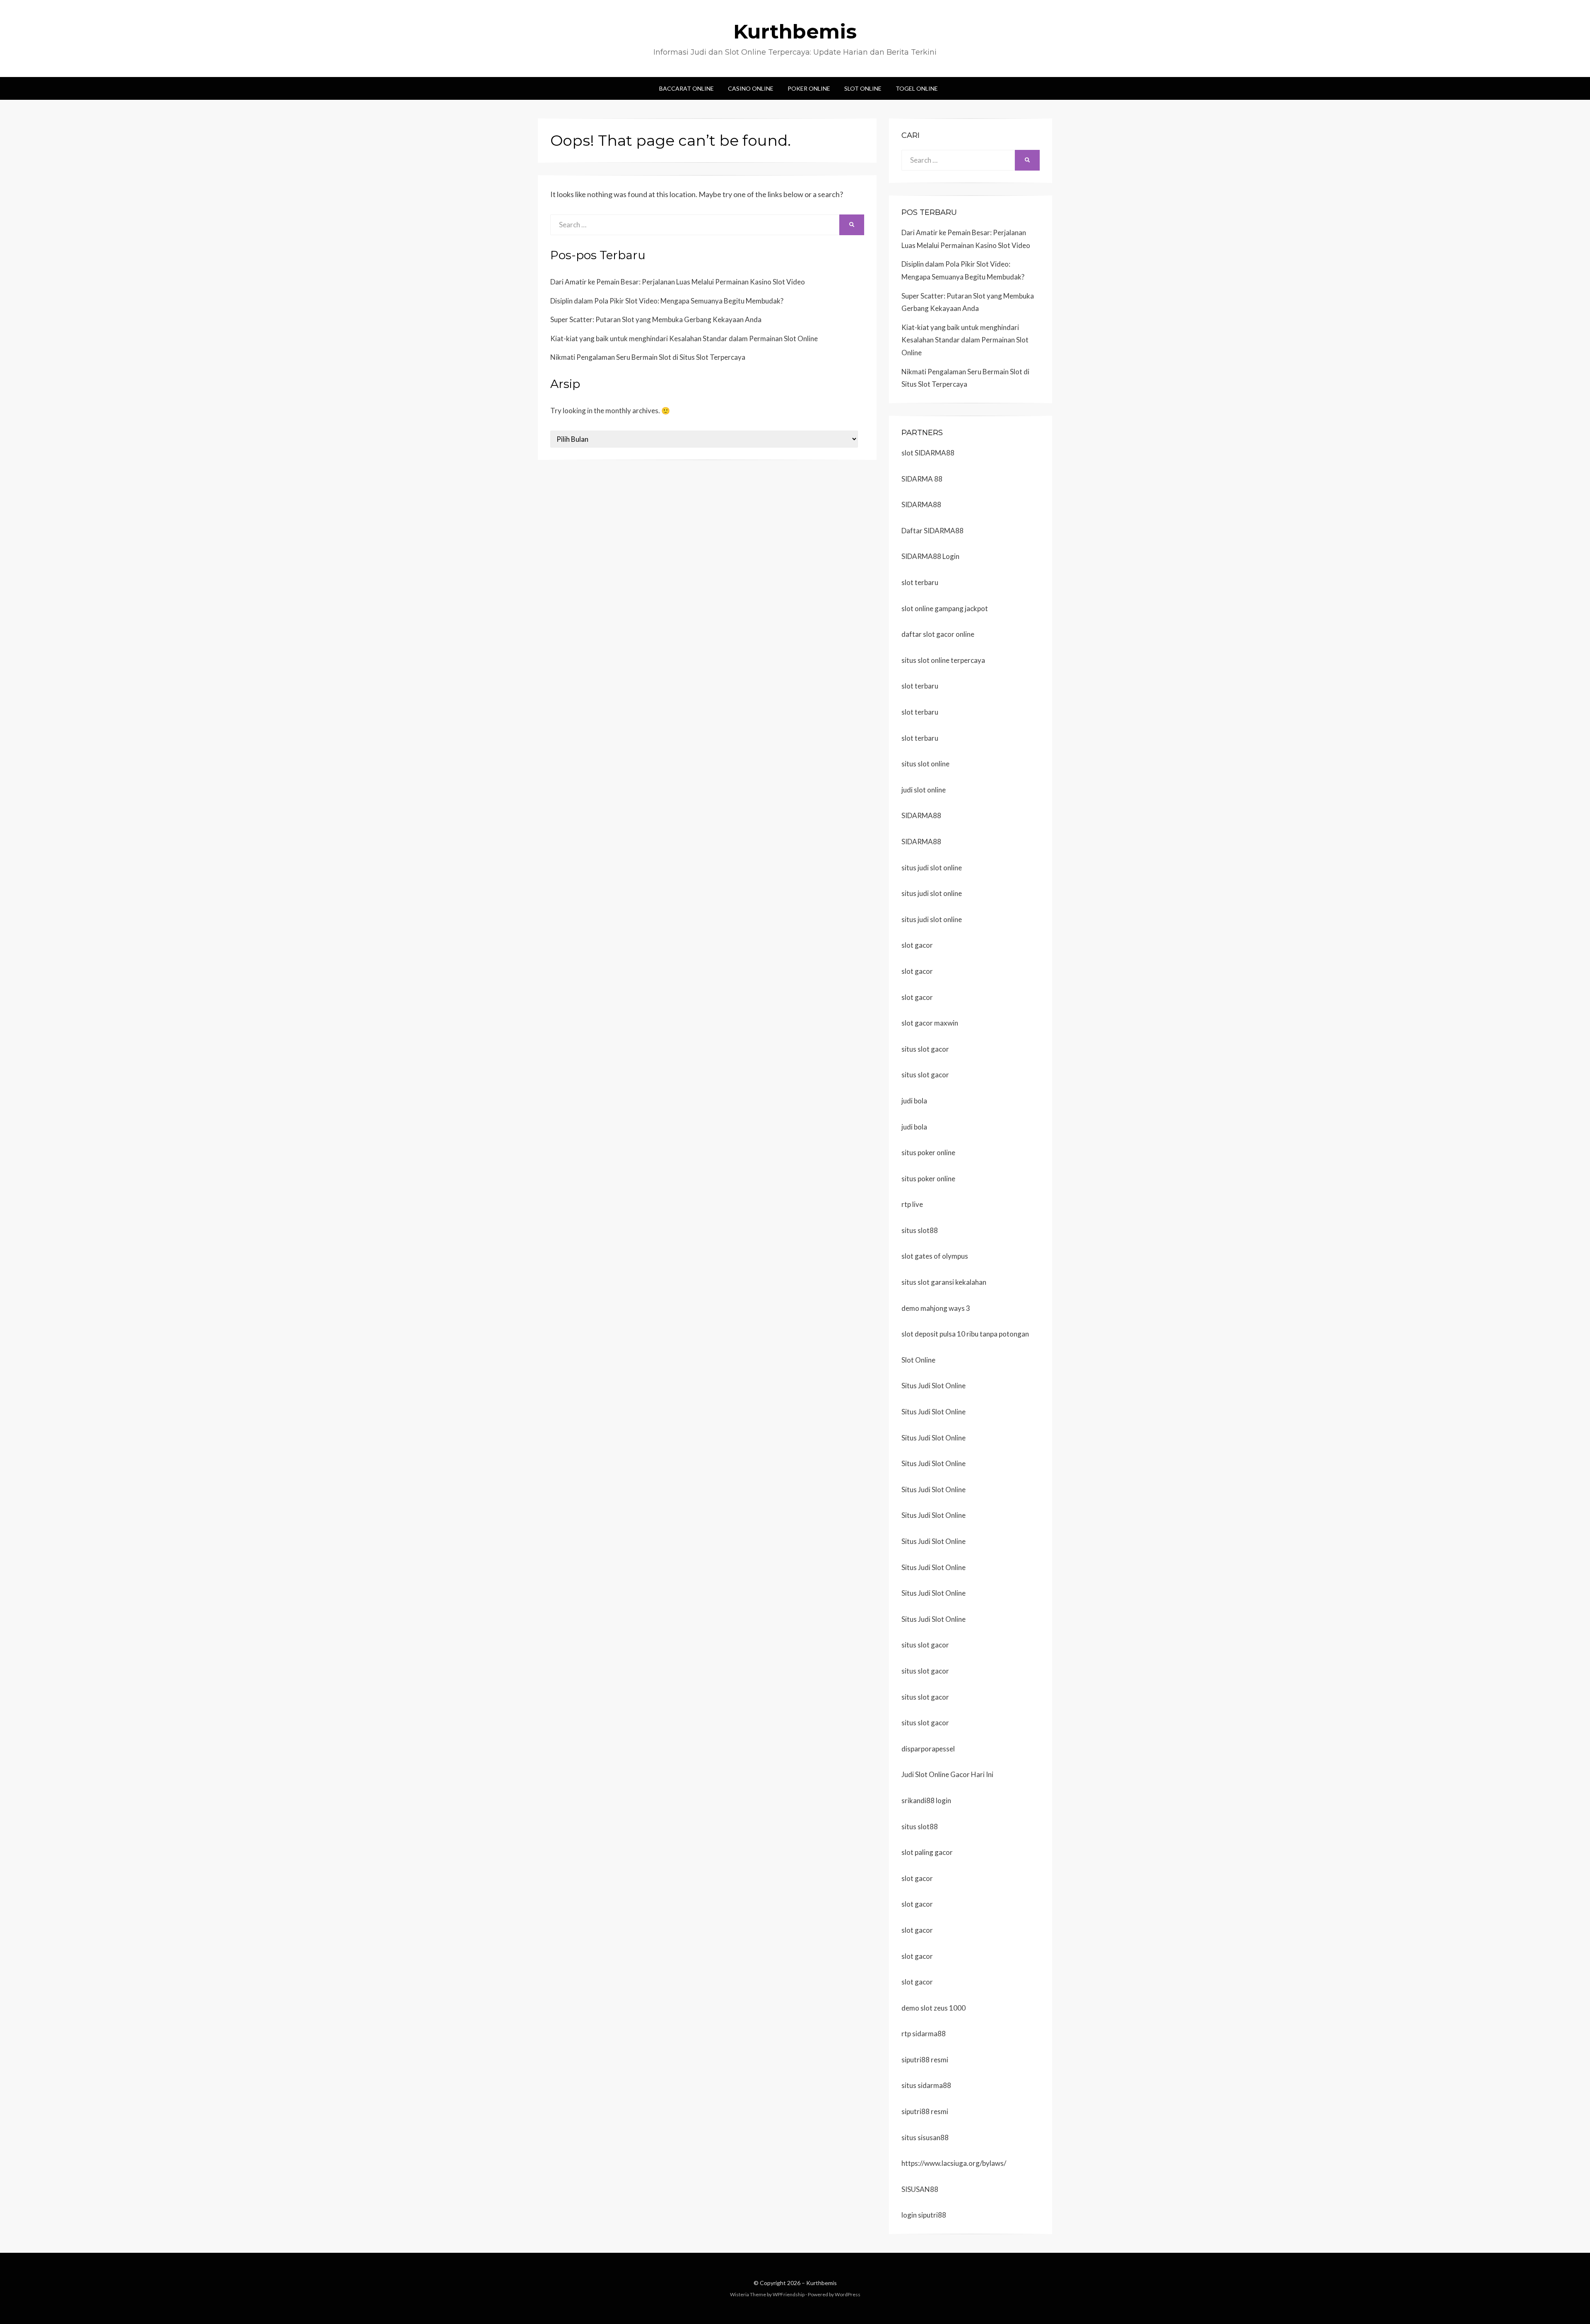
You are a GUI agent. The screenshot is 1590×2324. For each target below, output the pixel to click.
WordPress (848, 2294)
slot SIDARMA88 (928, 453)
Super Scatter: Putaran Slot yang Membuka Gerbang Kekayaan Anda (656, 319)
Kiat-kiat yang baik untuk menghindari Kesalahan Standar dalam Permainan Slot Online (684, 338)
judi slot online (924, 790)
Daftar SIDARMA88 (932, 531)
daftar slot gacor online (938, 634)
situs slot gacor (925, 1049)
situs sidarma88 (926, 2085)
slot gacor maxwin (930, 1023)
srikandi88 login (926, 1800)
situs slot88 (920, 1230)
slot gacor (917, 945)
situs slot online (925, 764)
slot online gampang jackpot (945, 608)
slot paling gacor (927, 1852)
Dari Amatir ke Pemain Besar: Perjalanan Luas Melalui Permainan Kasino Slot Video (678, 282)
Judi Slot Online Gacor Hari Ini (947, 1774)
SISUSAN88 (920, 2189)
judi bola (914, 1101)
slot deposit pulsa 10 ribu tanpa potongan (965, 1334)
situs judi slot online (932, 868)
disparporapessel (928, 1749)
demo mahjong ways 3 (936, 1308)
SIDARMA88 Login (930, 556)
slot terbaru (920, 582)
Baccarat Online (687, 88)
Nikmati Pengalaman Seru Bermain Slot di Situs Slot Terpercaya (648, 357)
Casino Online (751, 88)
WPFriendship (789, 2294)
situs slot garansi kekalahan (944, 1282)
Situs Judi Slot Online (934, 1386)
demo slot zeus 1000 (934, 2008)
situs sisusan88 (925, 2137)
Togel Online (917, 88)
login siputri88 (924, 2215)
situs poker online (928, 1152)
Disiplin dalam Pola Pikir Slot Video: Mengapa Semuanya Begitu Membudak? (667, 301)
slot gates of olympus (935, 1256)
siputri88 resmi (925, 2060)
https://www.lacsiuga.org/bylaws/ (954, 2163)
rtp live (912, 1204)
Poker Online (809, 88)
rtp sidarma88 (924, 2034)
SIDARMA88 (921, 505)
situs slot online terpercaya (943, 660)
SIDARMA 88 (922, 479)
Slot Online (863, 88)
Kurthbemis (795, 31)
